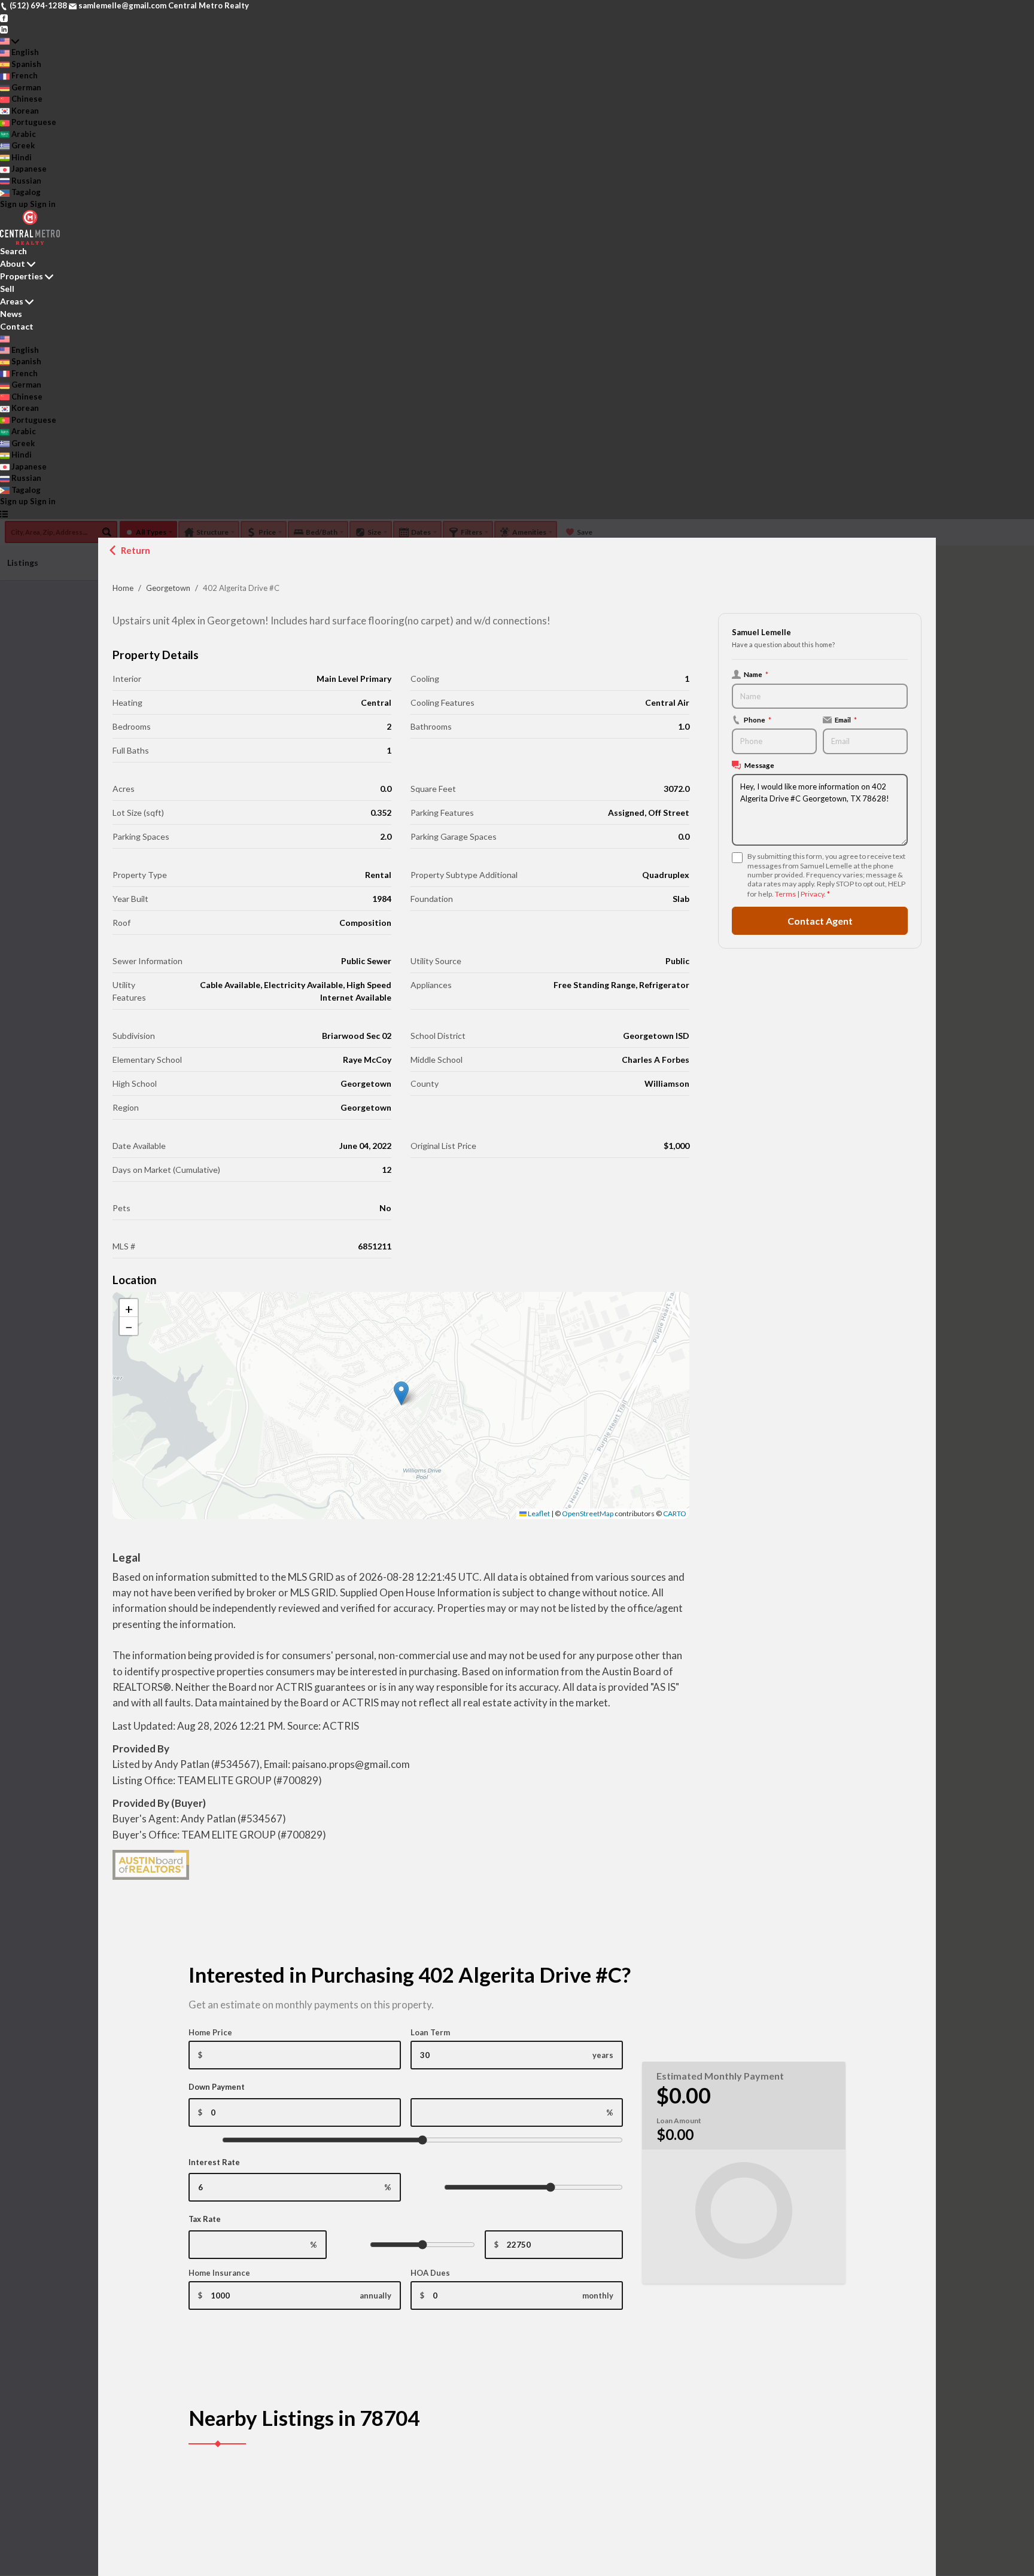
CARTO (675, 1513)
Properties (22, 276)
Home (123, 588)
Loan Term (430, 2032)
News (11, 314)
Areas (12, 301)
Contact (17, 326)
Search (13, 251)
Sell (7, 289)
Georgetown (168, 588)
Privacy (812, 894)
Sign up (14, 204)
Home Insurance (219, 2273)
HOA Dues (430, 2273)
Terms (785, 894)
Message (759, 765)
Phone (758, 720)
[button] (401, 1393)
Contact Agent (820, 921)
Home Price (210, 2032)
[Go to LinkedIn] (4, 29)
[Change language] (10, 41)
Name (756, 674)
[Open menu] (4, 514)
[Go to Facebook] (4, 17)
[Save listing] (384, 2493)
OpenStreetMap (588, 1513)
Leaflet (538, 1513)
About (13, 263)
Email (846, 720)
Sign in (43, 204)
